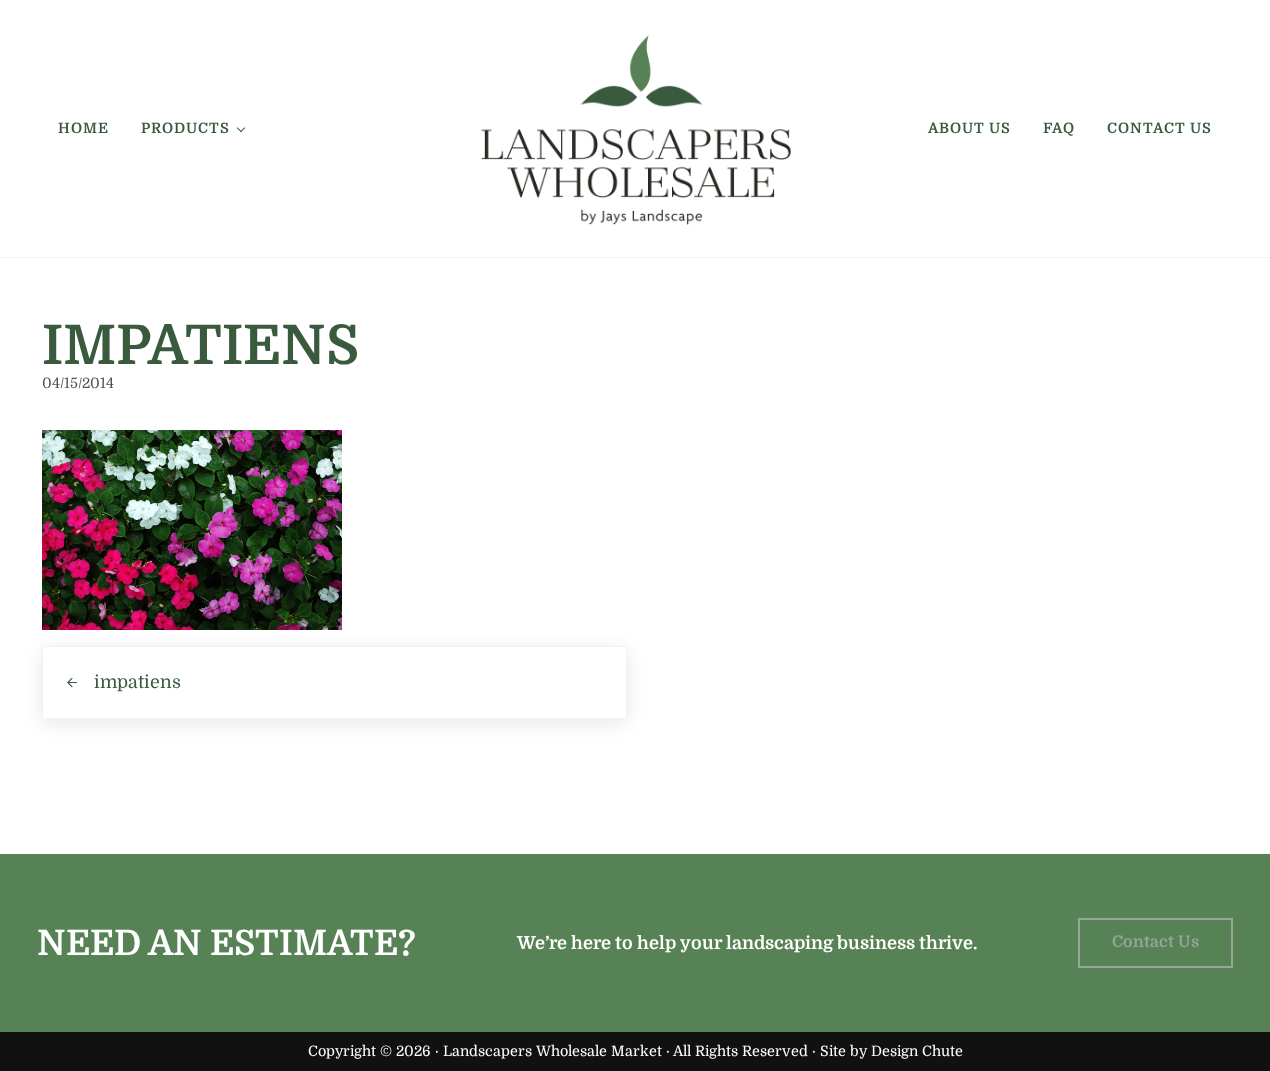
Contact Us (1155, 942)
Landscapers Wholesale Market (552, 1051)
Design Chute (917, 1051)
